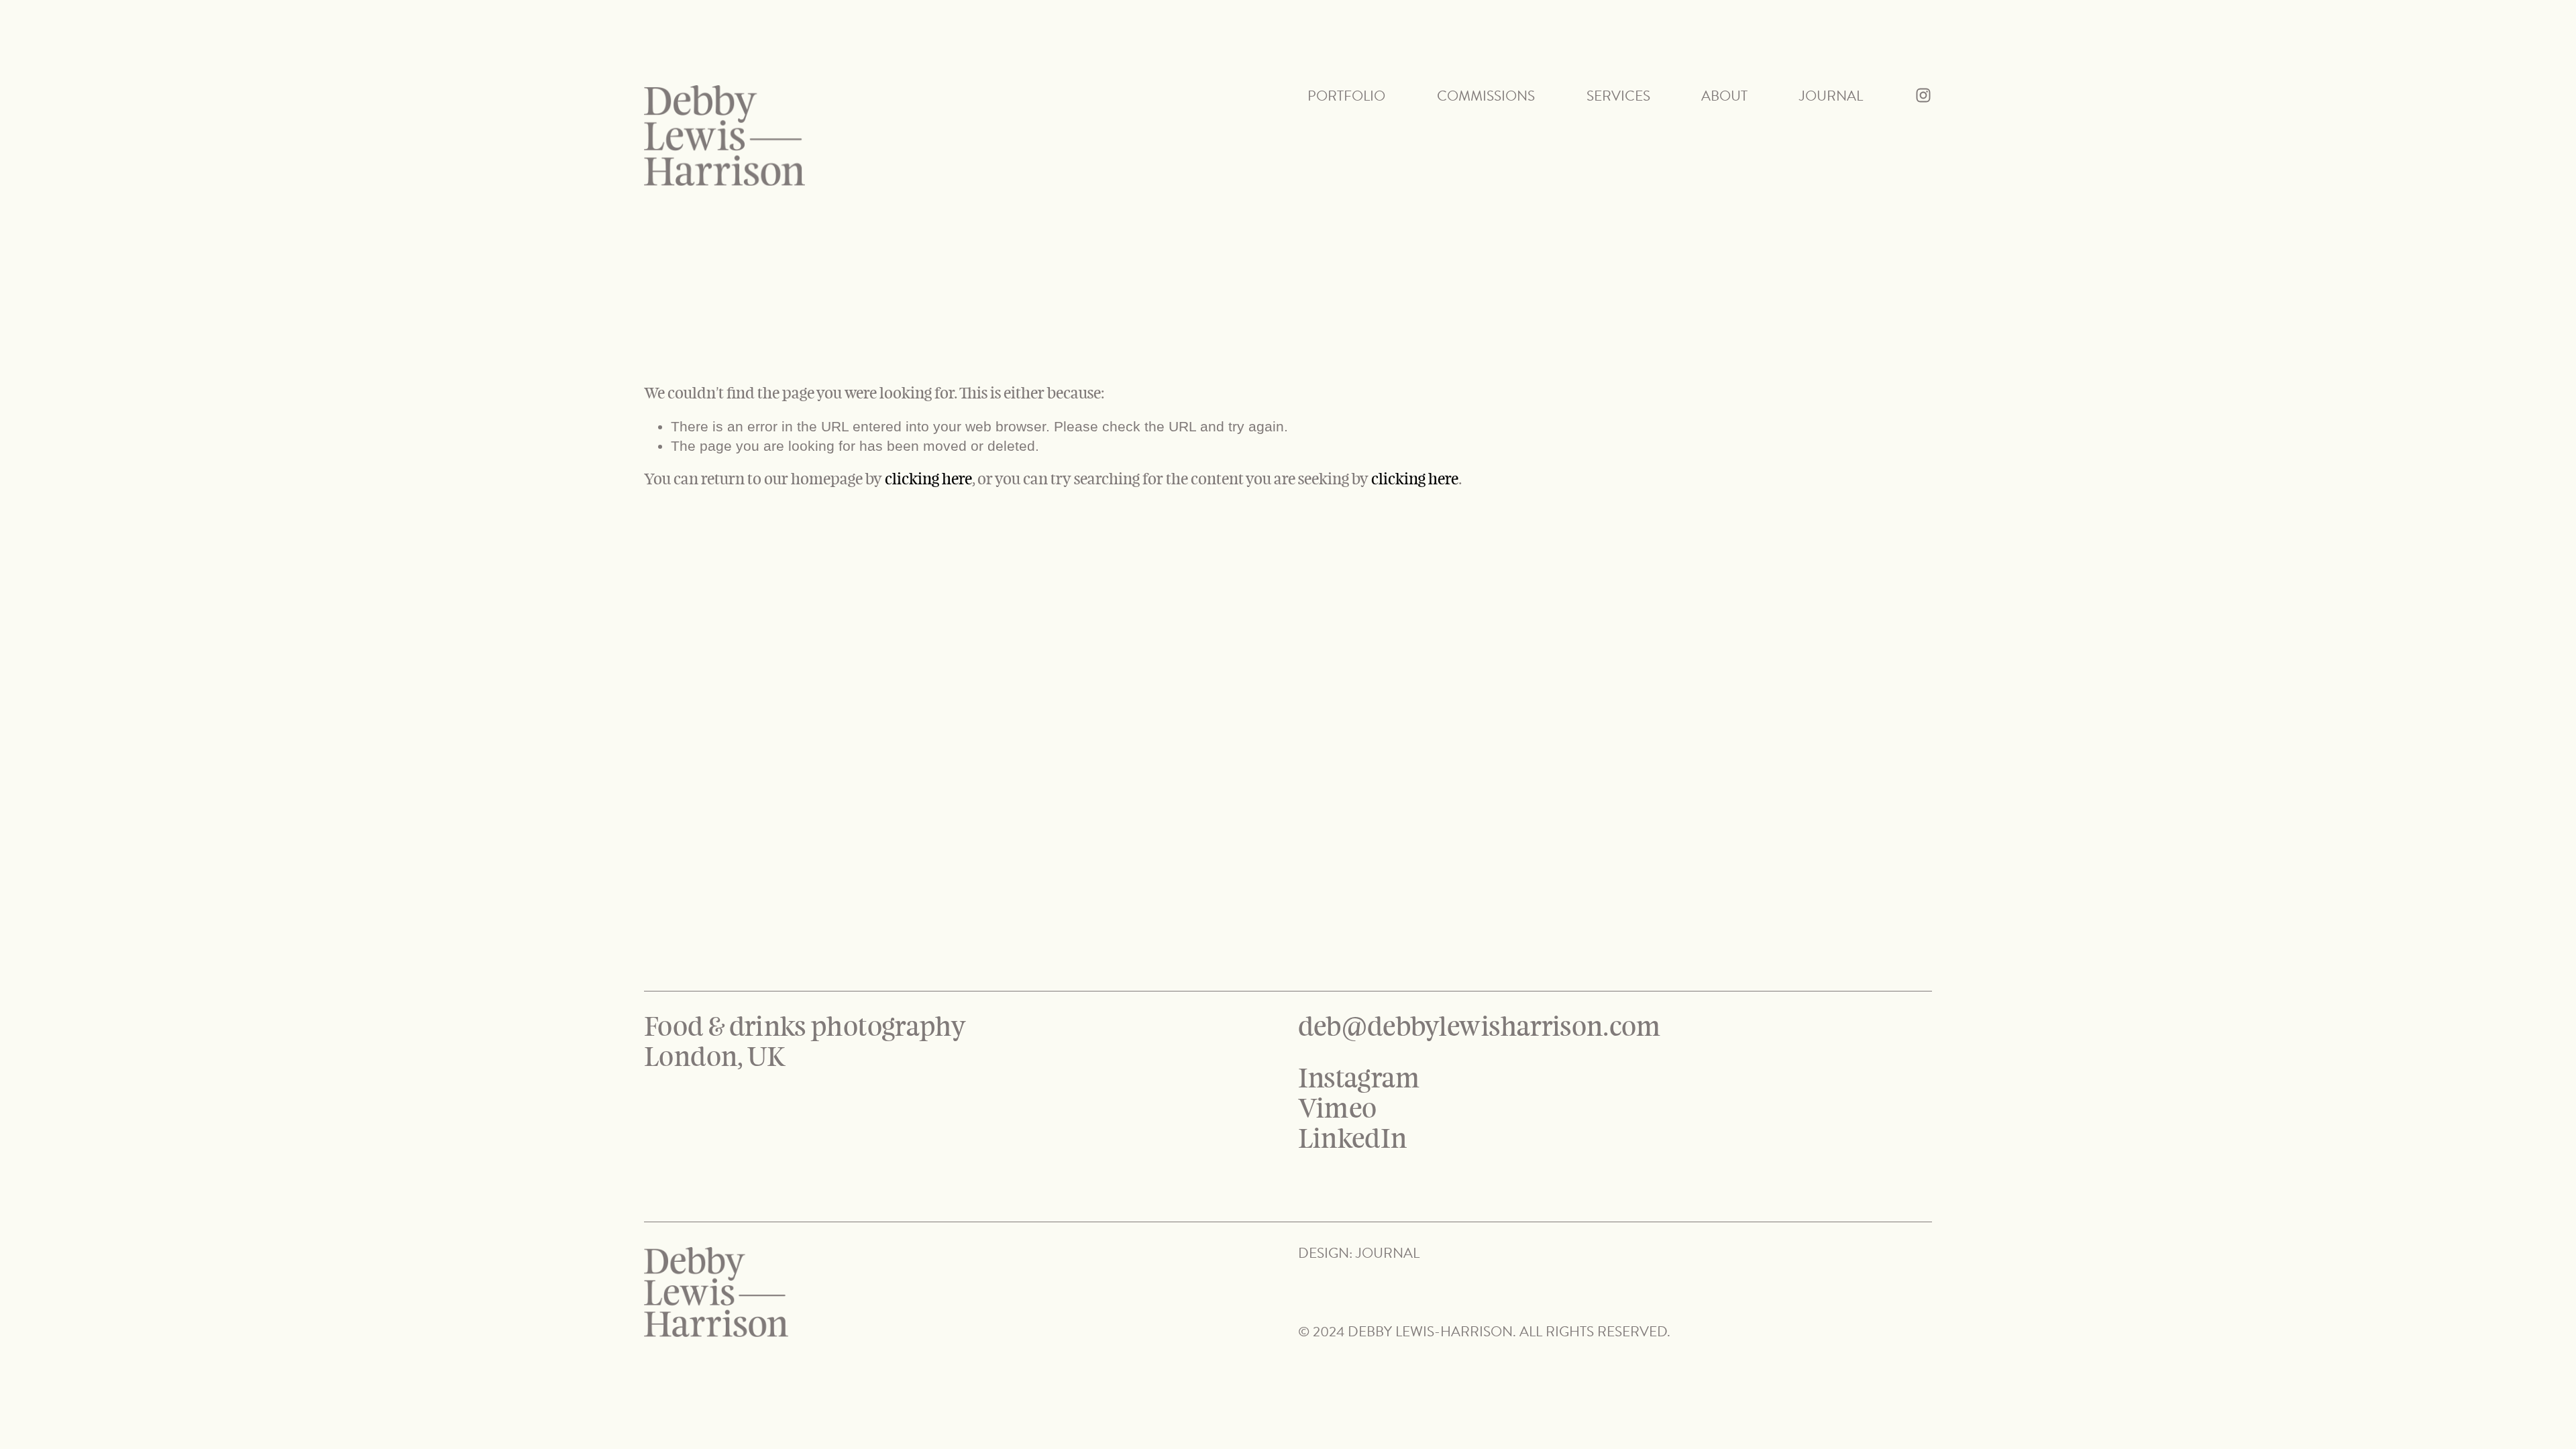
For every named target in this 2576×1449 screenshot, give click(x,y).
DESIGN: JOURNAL (1359, 1253)
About (1724, 96)
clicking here (928, 479)
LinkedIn (1353, 1139)
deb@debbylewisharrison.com (1480, 1027)
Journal (1831, 96)
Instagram (1359, 1079)
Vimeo (1338, 1109)
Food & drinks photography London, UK (807, 1042)
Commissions (1486, 96)
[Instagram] (1923, 95)
